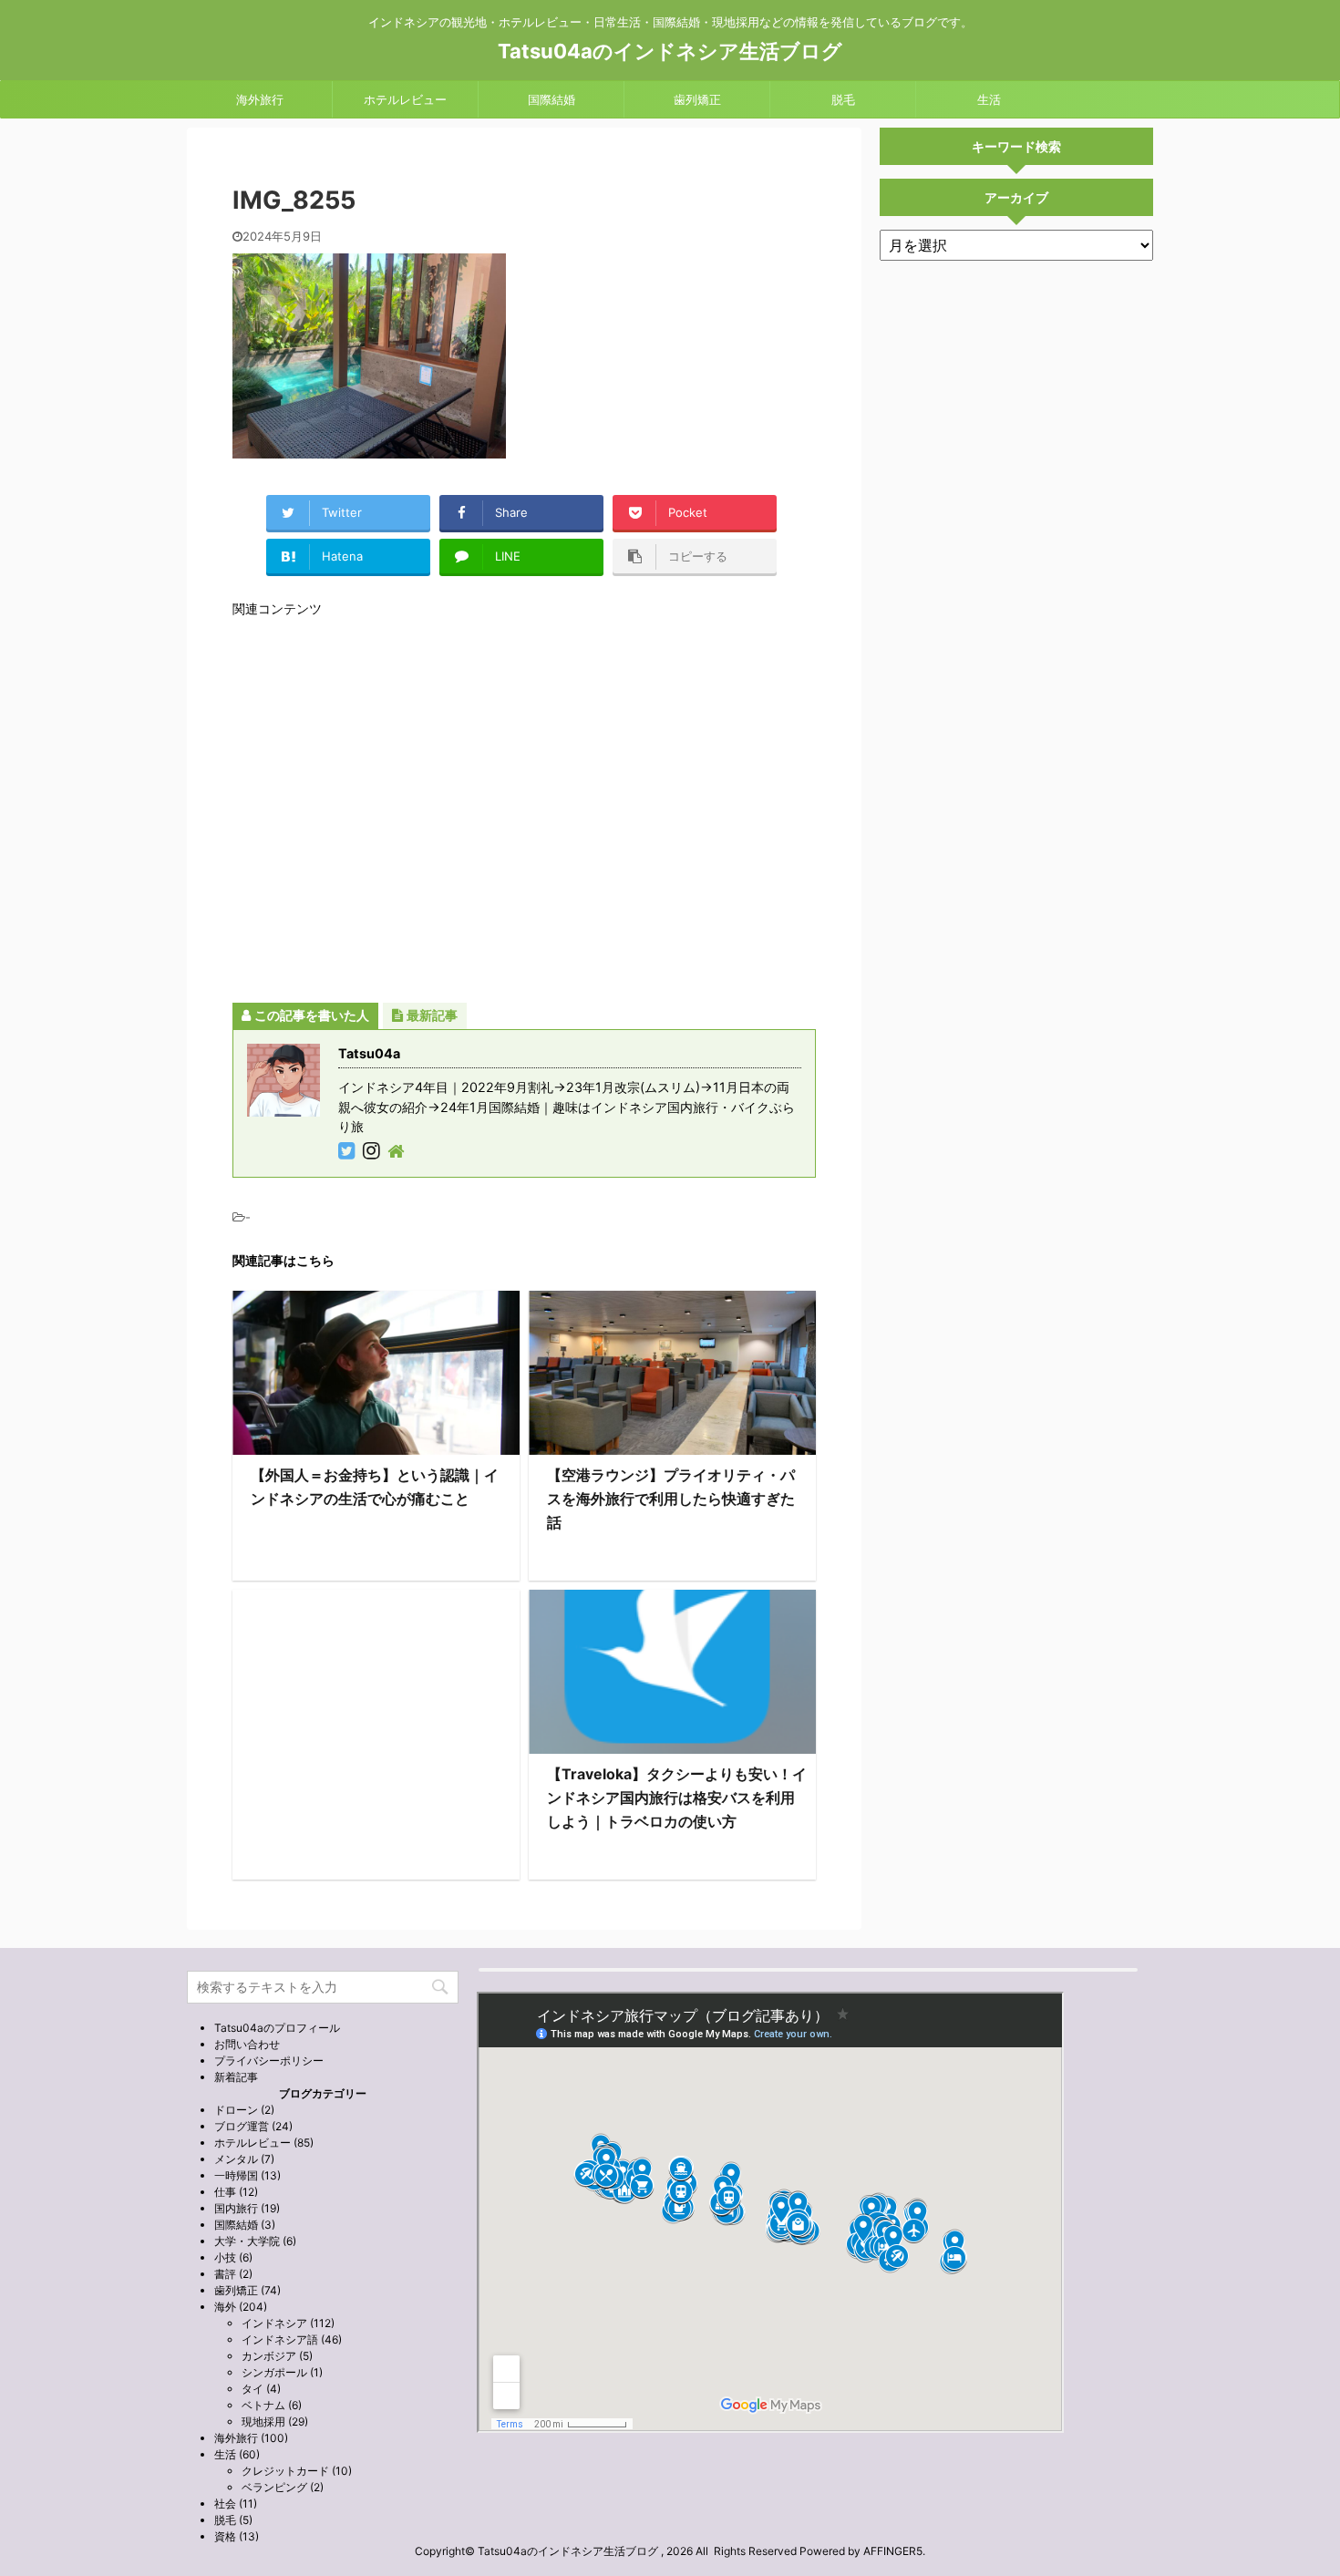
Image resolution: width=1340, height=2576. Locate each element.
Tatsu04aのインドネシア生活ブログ (670, 51)
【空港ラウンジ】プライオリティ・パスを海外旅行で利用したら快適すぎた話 (671, 1499)
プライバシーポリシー (269, 2061)
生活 (989, 99)
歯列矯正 (697, 99)
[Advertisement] (524, 809)
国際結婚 (551, 99)
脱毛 (843, 99)
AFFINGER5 (893, 2551)
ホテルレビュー (405, 99)
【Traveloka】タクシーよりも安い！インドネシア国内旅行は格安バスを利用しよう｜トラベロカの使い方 (677, 1798)
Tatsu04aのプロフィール (277, 2028)
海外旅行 (260, 99)
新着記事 (236, 2077)
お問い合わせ (247, 2044)
